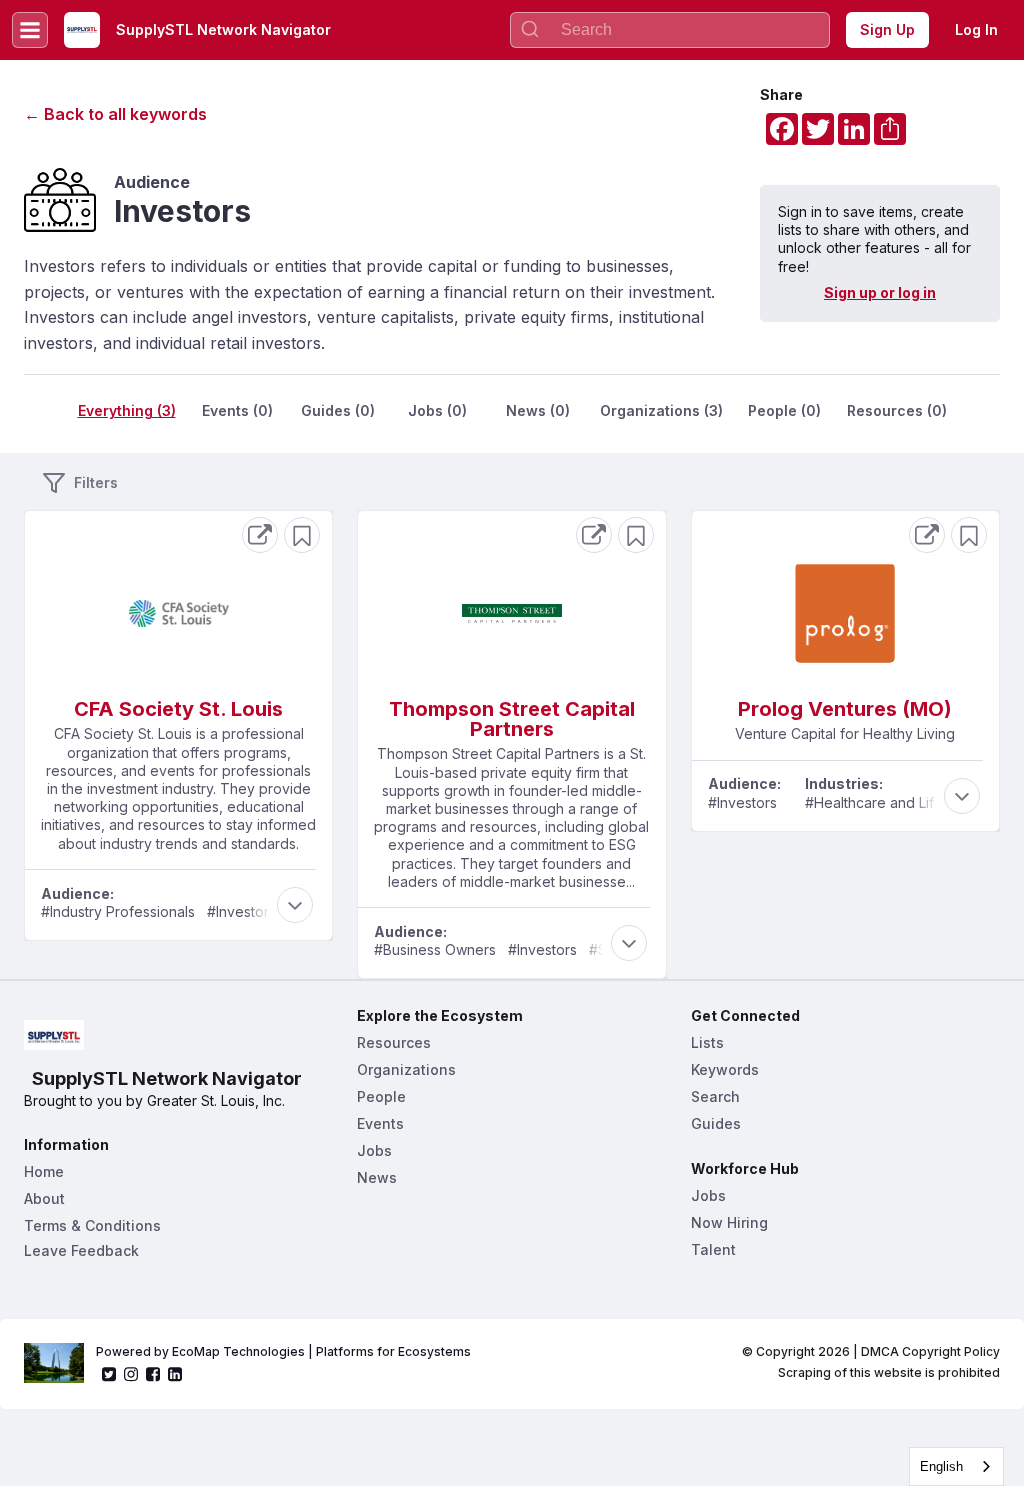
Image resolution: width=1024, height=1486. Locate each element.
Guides (716, 1123)
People (381, 1096)
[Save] (302, 535)
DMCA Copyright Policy (930, 1351)
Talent (713, 1249)
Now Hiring (729, 1222)
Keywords (725, 1069)
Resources (394, 1042)
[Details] (260, 535)
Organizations (406, 1069)
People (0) (784, 410)
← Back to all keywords (115, 114)
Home (44, 1171)
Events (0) (237, 410)
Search (715, 1096)
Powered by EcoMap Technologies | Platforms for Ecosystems (283, 1351)
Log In (976, 29)
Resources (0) (897, 410)
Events (380, 1123)
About (44, 1198)
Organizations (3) (661, 410)
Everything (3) (127, 410)
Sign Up (887, 29)
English (941, 1466)
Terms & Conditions (92, 1225)
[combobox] (956, 1466)
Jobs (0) (437, 410)
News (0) (538, 410)
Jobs (374, 1150)
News (377, 1177)
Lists (707, 1042)
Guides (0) (338, 410)
